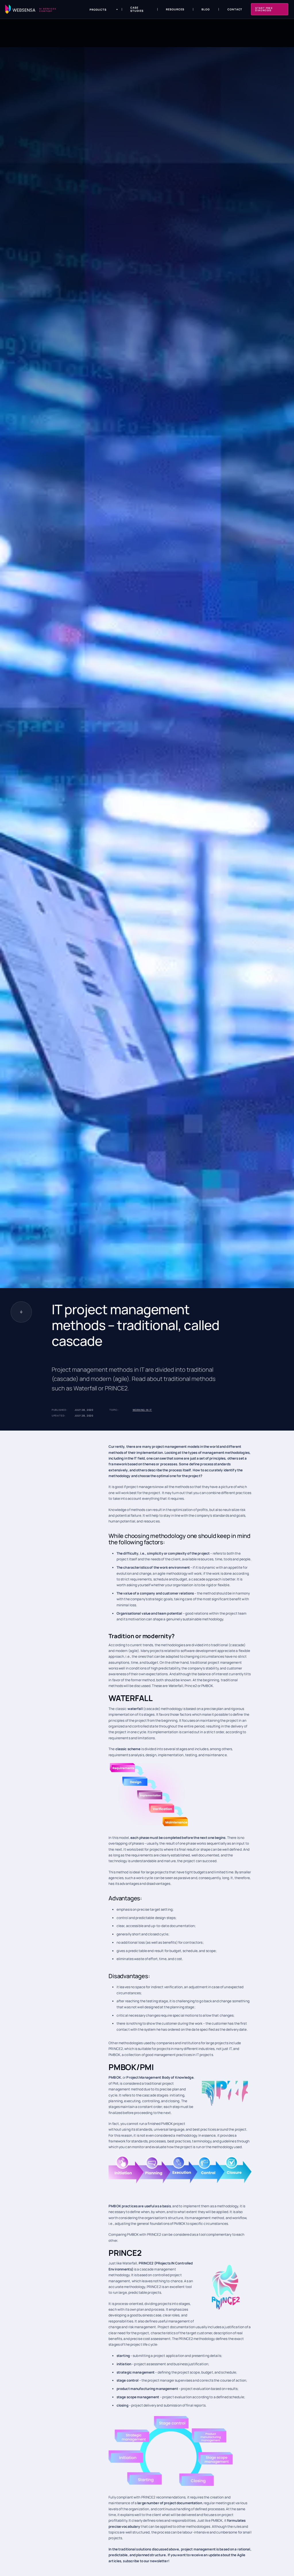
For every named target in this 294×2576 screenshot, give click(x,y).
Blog (206, 9)
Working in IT (142, 1410)
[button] (100, 10)
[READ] (21, 1312)
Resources (175, 9)
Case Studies (137, 9)
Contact (235, 9)
